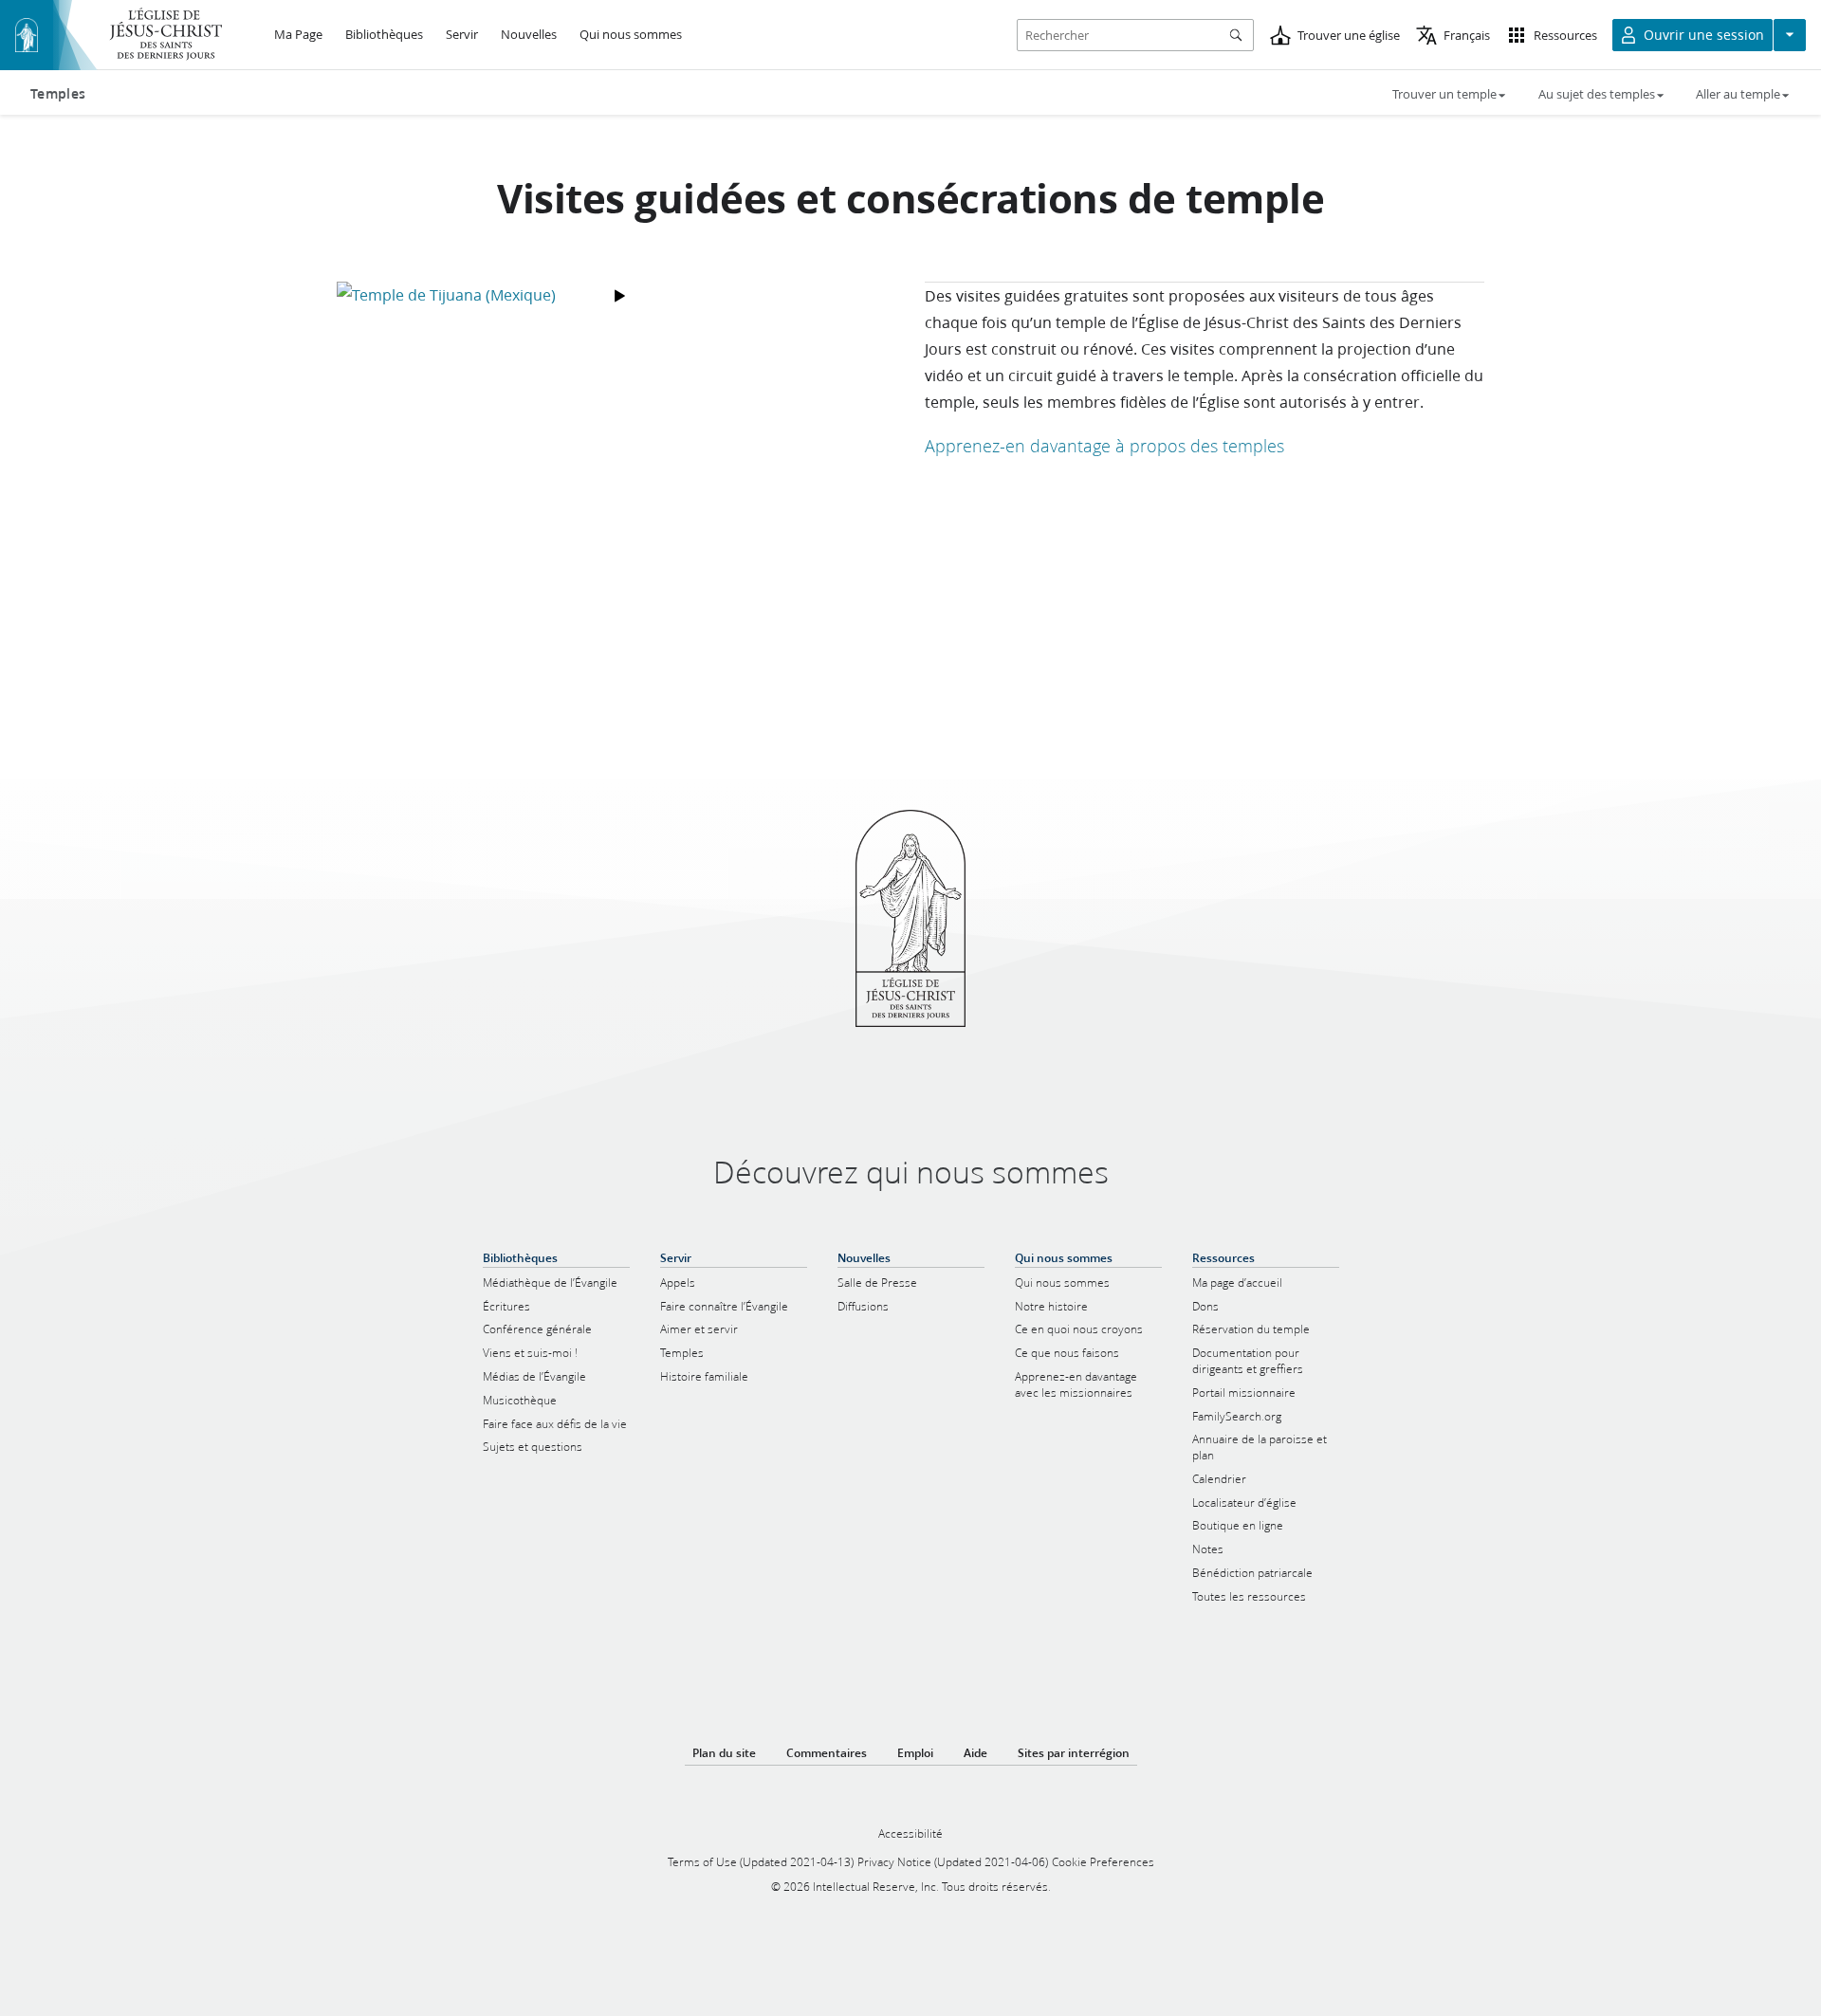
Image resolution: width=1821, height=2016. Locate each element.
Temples (58, 94)
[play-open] (616, 295)
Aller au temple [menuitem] (1738, 94)
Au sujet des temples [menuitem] (1597, 94)
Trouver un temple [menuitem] (1444, 94)
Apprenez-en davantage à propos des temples (1104, 446)
